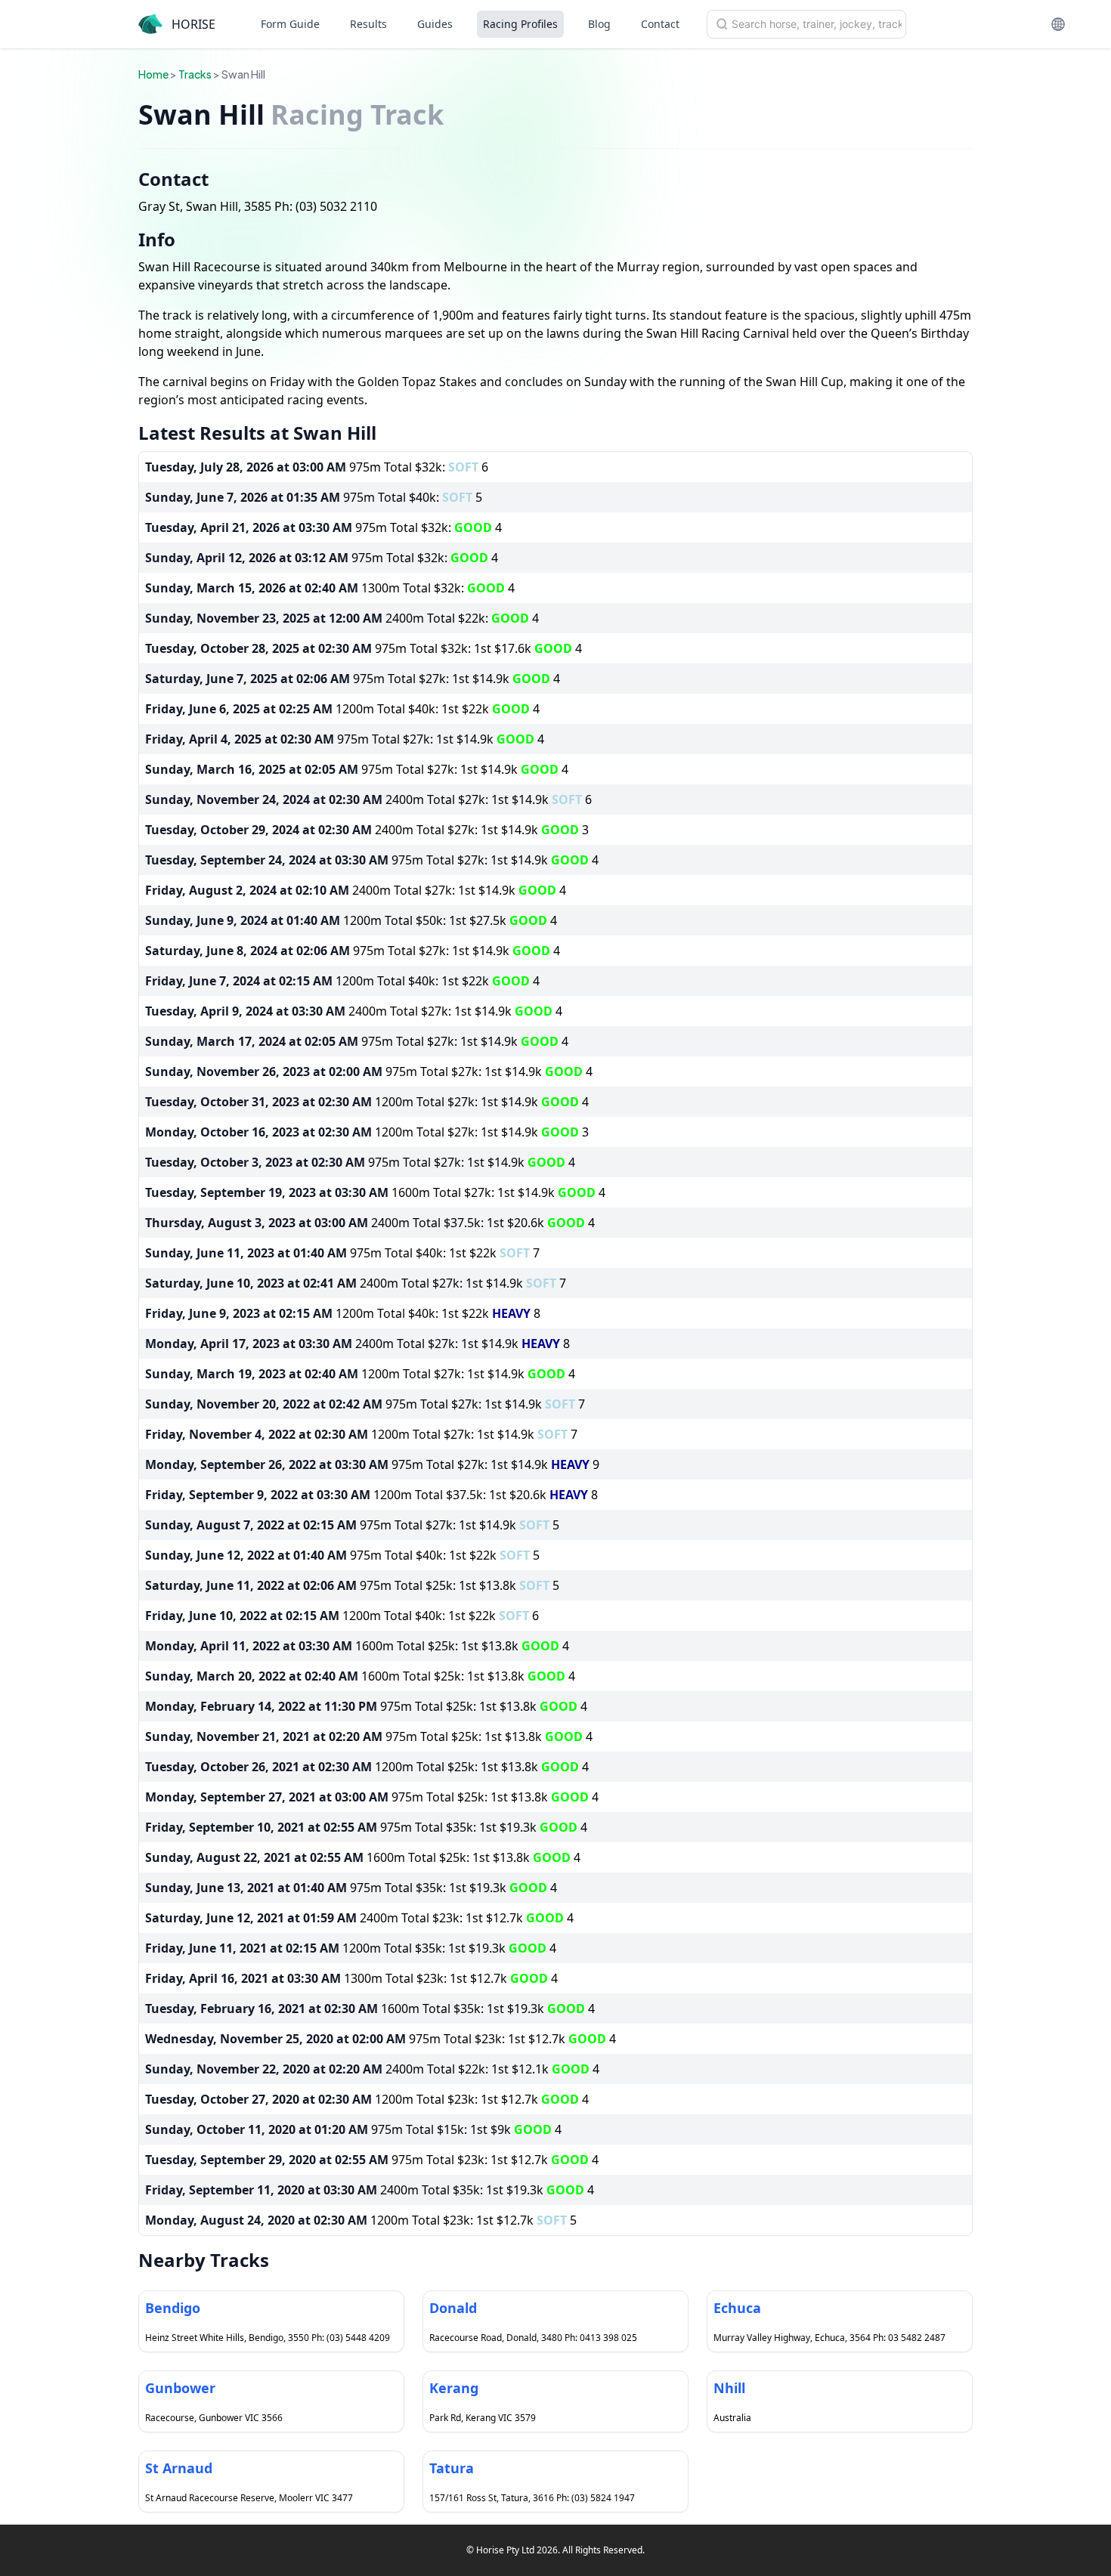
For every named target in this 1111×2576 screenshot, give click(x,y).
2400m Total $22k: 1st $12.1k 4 (372, 2069)
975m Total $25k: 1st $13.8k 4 (366, 1706)
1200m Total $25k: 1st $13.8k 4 (367, 1767)
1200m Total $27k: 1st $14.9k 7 (361, 1434)
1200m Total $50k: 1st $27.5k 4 (351, 920)
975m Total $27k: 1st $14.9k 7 (365, 1404)
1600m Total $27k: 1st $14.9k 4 (375, 1192)
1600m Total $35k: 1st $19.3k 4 (370, 2009)
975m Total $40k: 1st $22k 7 (342, 1253)
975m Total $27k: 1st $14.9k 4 (353, 679)
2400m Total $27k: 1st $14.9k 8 (357, 1344)
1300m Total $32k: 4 (330, 588)
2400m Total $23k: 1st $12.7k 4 (359, 1918)
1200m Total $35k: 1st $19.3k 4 (351, 1948)
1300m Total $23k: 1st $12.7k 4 (351, 1978)
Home (153, 74)
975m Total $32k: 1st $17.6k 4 (364, 648)
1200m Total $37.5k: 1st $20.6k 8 (371, 1495)
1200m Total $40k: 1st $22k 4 (342, 709)
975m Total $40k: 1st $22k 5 (342, 1555)
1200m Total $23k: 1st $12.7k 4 (367, 2099)
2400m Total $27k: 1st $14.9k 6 (368, 799)
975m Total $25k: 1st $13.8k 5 (352, 1585)
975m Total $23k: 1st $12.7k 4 (381, 2039)
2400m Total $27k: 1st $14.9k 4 (356, 890)
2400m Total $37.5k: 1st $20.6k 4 (370, 1223)
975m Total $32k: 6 (317, 467)
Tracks (195, 74)
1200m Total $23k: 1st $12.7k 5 (361, 2220)
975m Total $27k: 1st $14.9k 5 (352, 1525)
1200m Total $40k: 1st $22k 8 (343, 1313)
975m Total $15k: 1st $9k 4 (353, 2129)
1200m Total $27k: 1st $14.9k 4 (367, 1102)
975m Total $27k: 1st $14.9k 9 (372, 1464)
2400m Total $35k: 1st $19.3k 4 (370, 2190)
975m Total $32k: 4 (323, 527)
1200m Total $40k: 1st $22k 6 (342, 1616)
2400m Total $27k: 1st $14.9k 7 (356, 1283)
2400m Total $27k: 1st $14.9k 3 (367, 830)
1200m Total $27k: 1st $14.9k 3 (367, 1132)
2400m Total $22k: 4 (342, 618)
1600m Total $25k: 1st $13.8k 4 (357, 1646)
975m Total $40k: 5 (314, 497)
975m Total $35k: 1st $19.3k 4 (366, 1827)
